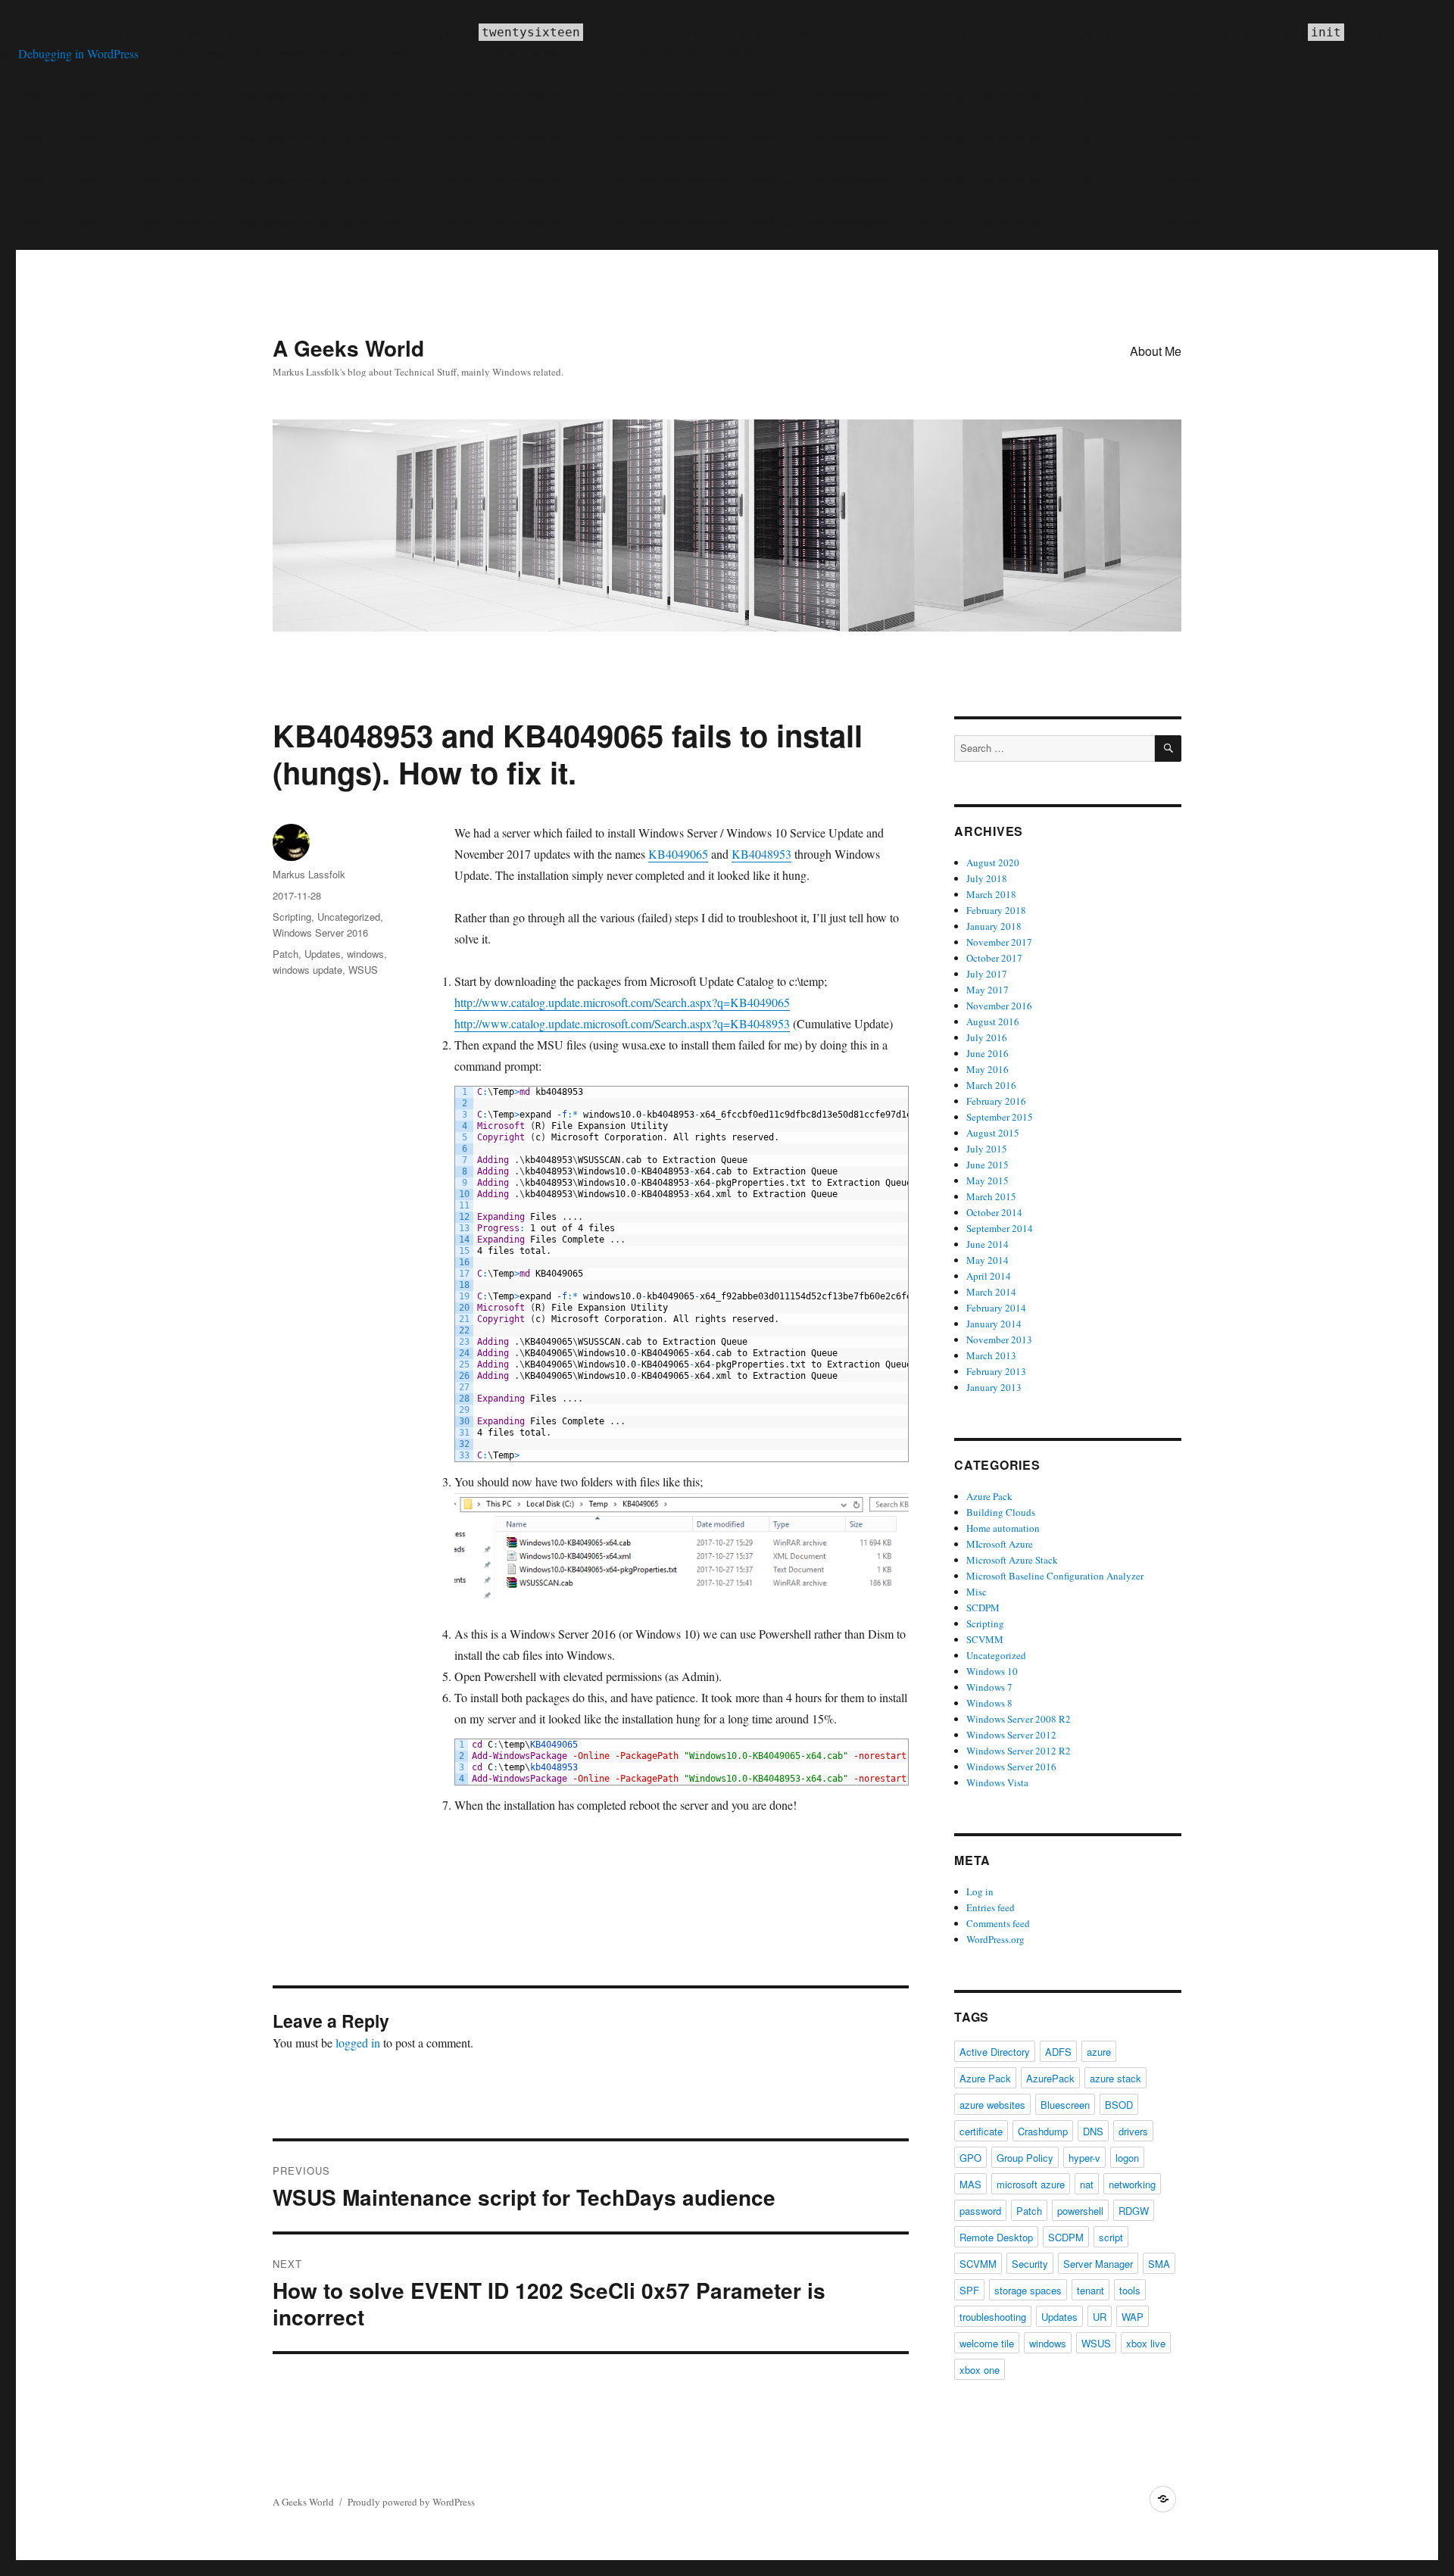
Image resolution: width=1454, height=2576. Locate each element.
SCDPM (983, 1608)
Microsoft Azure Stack (1012, 1560)
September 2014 (1000, 1228)
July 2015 (987, 1149)
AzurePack (1050, 2078)
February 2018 (996, 910)
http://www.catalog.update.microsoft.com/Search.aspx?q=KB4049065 (622, 1002)
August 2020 (993, 862)
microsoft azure (1031, 2184)
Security (1030, 2264)
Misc (977, 1592)
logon (1127, 2158)
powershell (1080, 2211)
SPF (969, 2290)
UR (1100, 2317)
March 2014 (991, 1292)
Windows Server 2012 (1011, 1735)
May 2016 (988, 1069)
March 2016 (991, 1085)
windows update (307, 970)
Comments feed (998, 1923)
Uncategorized (349, 917)
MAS (970, 2184)
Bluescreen (1065, 2105)
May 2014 (988, 1260)
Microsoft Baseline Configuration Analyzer (1055, 1576)
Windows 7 (989, 1687)
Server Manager (1098, 2264)
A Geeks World (348, 348)
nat (1087, 2184)
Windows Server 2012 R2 (1019, 1751)
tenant (1090, 2290)
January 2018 (994, 926)
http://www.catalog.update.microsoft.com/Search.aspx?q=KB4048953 (622, 1023)
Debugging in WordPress (78, 53)
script (1111, 2237)
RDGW (1134, 2211)
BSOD (1119, 2105)
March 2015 (991, 1196)
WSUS (363, 970)
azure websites (992, 2105)
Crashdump (1043, 2131)
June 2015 (988, 1165)
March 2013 (991, 1355)
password (980, 2211)
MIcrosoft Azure (1000, 1544)
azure (1099, 2052)
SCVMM (985, 1639)
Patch (285, 954)
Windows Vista (997, 1782)
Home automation (1003, 1528)
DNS (1093, 2131)
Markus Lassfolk (309, 874)
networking (1132, 2184)
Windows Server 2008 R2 (1019, 1719)
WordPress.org (995, 1939)
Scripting (292, 917)
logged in (358, 2043)
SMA (1159, 2264)
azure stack (1115, 2078)
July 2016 (987, 1037)
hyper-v (1084, 2158)
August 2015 (993, 1133)
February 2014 (996, 1308)
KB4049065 (678, 854)
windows (365, 954)
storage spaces (1028, 2290)
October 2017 (994, 958)
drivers (1133, 2131)
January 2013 (994, 1387)
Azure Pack (989, 1496)
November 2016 (999, 1006)
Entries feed (991, 1907)
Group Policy (1025, 2158)
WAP (1133, 2317)
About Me (1156, 351)
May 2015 (988, 1180)
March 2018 (991, 894)
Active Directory (995, 2052)
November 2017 (999, 942)
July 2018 (987, 878)
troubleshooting (993, 2317)
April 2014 (989, 1276)
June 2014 (988, 1244)
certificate (981, 2131)
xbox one (980, 2370)
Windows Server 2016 (320, 932)
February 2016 (996, 1101)
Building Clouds (1001, 1512)
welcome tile (987, 2343)
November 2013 (999, 1339)
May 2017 (988, 990)
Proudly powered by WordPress (411, 2502)
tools (1130, 2290)
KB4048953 (761, 854)
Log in (980, 1891)
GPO (970, 2158)
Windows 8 (989, 1703)
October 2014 (994, 1212)
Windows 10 (992, 1671)
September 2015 (1000, 1117)
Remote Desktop (996, 2237)
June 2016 (988, 1053)
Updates (323, 954)
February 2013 (996, 1371)
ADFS (1058, 2052)
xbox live (1146, 2343)
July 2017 (987, 974)
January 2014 (994, 1324)
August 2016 (993, 1021)
